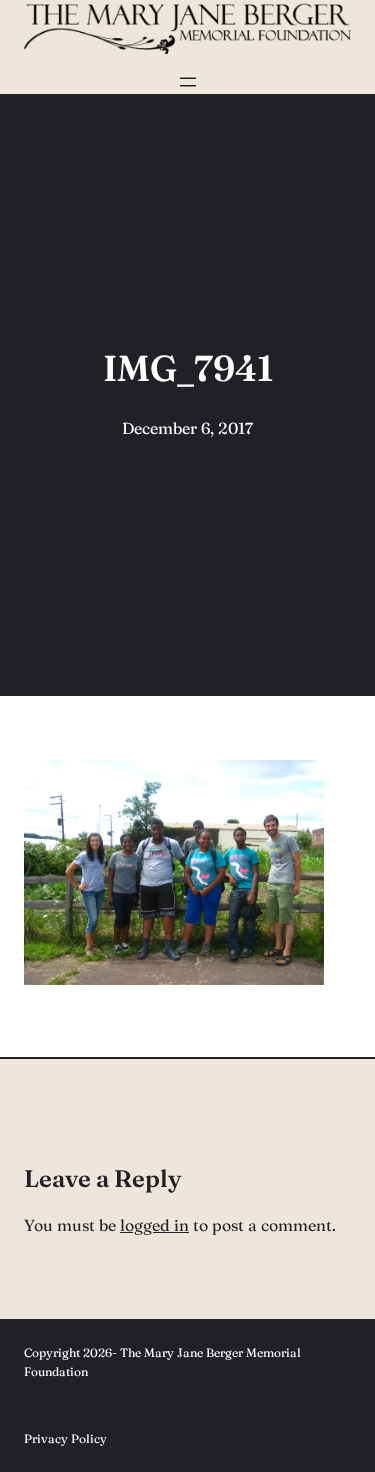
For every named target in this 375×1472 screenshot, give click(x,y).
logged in (154, 1225)
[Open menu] (188, 82)
